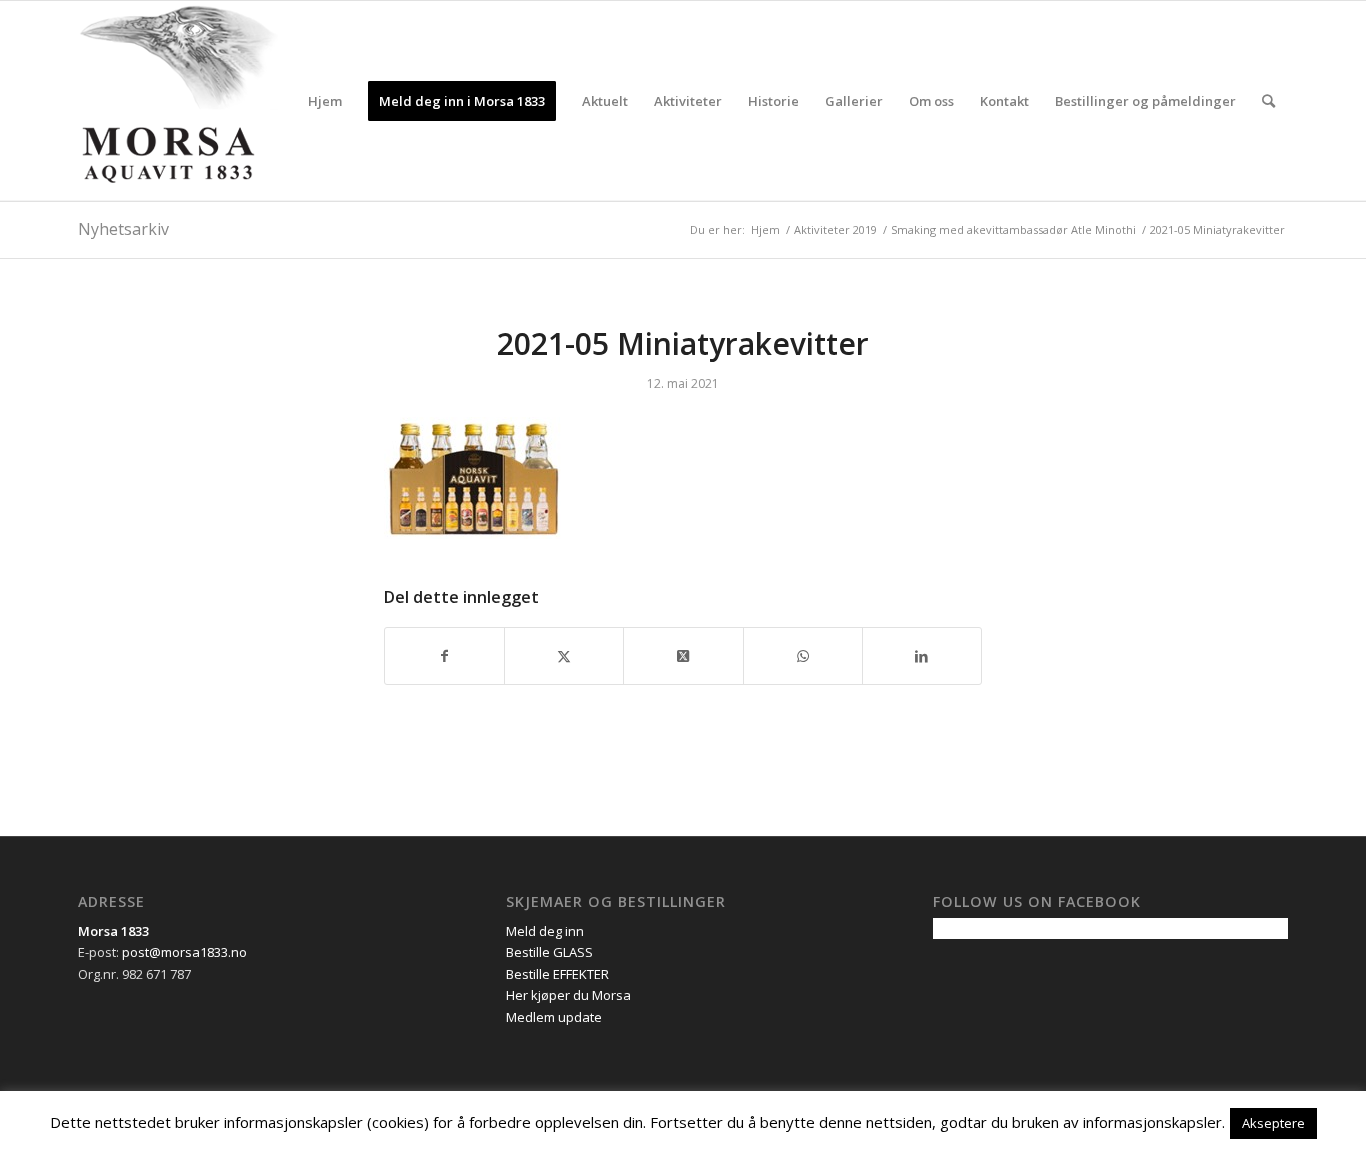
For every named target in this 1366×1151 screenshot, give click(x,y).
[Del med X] (564, 656)
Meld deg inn (545, 931)
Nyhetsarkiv (123, 229)
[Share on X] (683, 656)
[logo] (178, 101)
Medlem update (554, 1017)
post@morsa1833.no (184, 952)
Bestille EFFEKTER (557, 974)
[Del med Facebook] (444, 656)
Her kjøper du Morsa (568, 995)
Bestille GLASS (549, 952)
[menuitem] (325, 101)
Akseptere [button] (1273, 1123)
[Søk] (1268, 101)
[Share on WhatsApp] (803, 656)
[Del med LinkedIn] (922, 656)
